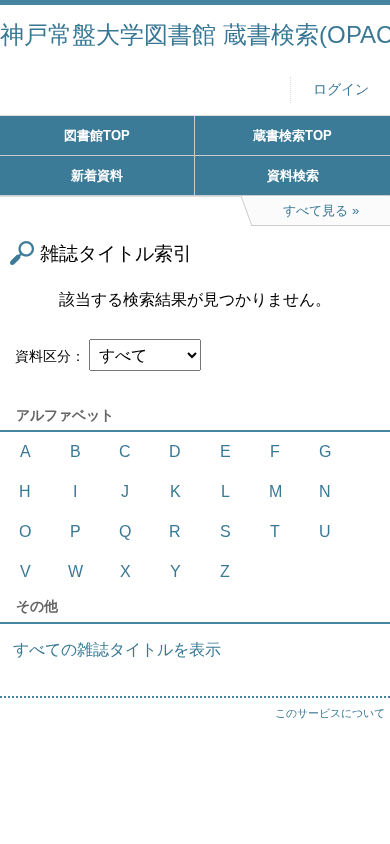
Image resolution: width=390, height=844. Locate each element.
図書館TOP (97, 135)
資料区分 (43, 356)
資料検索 (293, 175)
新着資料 (97, 175)
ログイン (341, 89)
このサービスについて (330, 713)
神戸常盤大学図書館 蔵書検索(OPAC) (195, 34)
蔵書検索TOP (292, 135)
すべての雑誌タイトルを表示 (117, 649)
